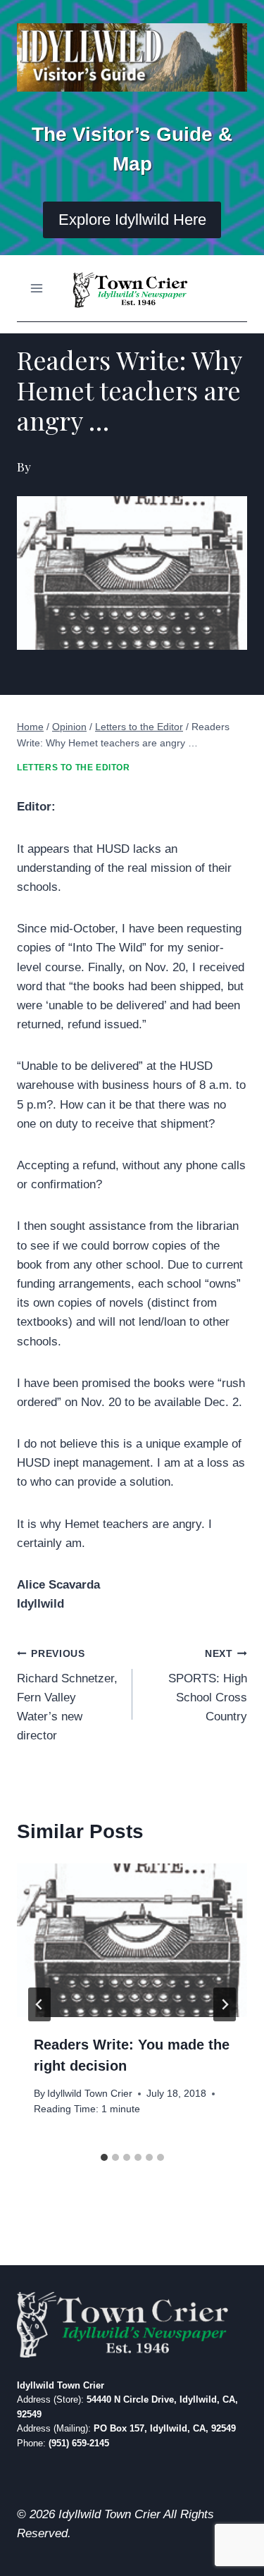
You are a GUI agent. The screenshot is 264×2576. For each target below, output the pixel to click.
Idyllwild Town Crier (90, 2094)
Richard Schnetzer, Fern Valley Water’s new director (67, 1695)
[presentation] (132, 1940)
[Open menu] (37, 288)
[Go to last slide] (39, 2004)
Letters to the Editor (74, 768)
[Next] (225, 2004)
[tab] (104, 2157)
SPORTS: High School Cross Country (208, 1686)
